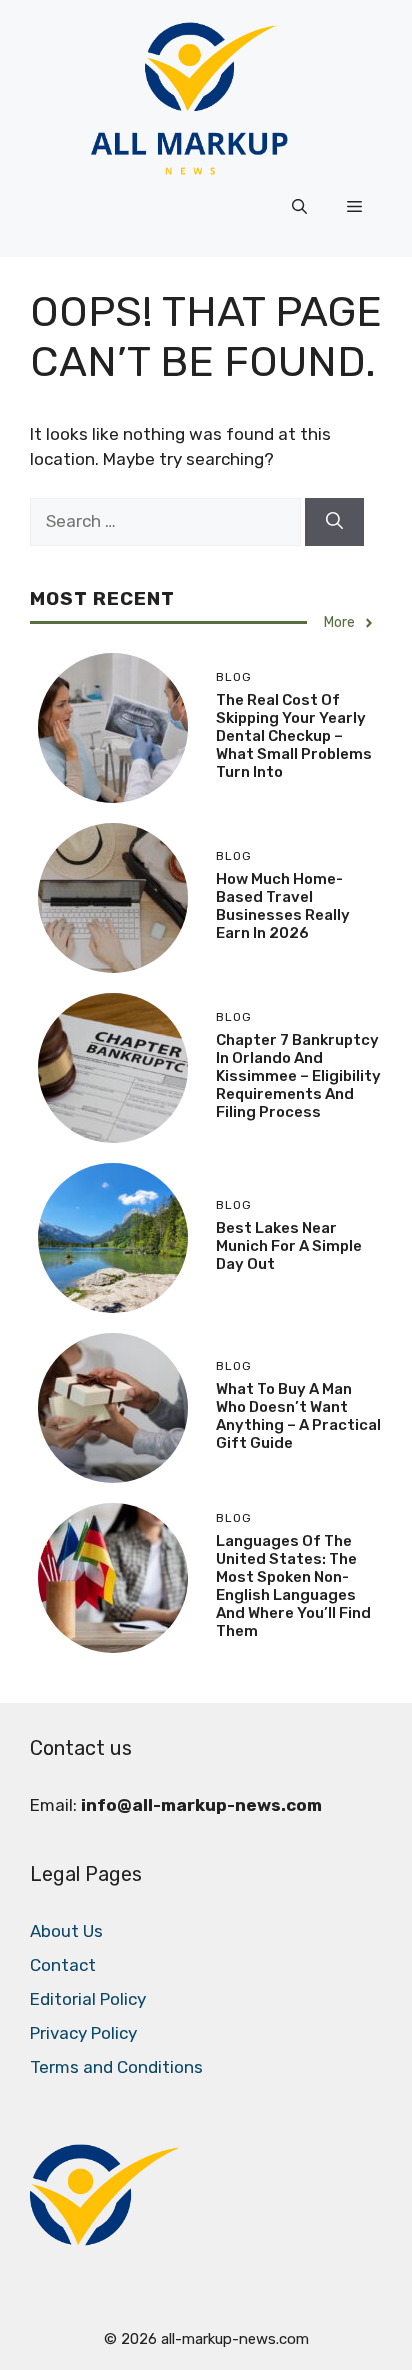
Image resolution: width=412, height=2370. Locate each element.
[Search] (334, 522)
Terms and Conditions (116, 2067)
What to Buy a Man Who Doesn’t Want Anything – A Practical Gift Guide (298, 1416)
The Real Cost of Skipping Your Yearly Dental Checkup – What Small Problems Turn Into (294, 736)
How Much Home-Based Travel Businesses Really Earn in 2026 (283, 906)
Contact (63, 1965)
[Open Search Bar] (299, 207)
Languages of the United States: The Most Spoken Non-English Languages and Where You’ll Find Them (293, 1586)
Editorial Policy (88, 1999)
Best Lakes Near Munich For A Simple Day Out (289, 1246)
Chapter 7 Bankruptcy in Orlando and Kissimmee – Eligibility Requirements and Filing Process (298, 1076)
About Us (66, 1931)
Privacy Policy (83, 2033)
